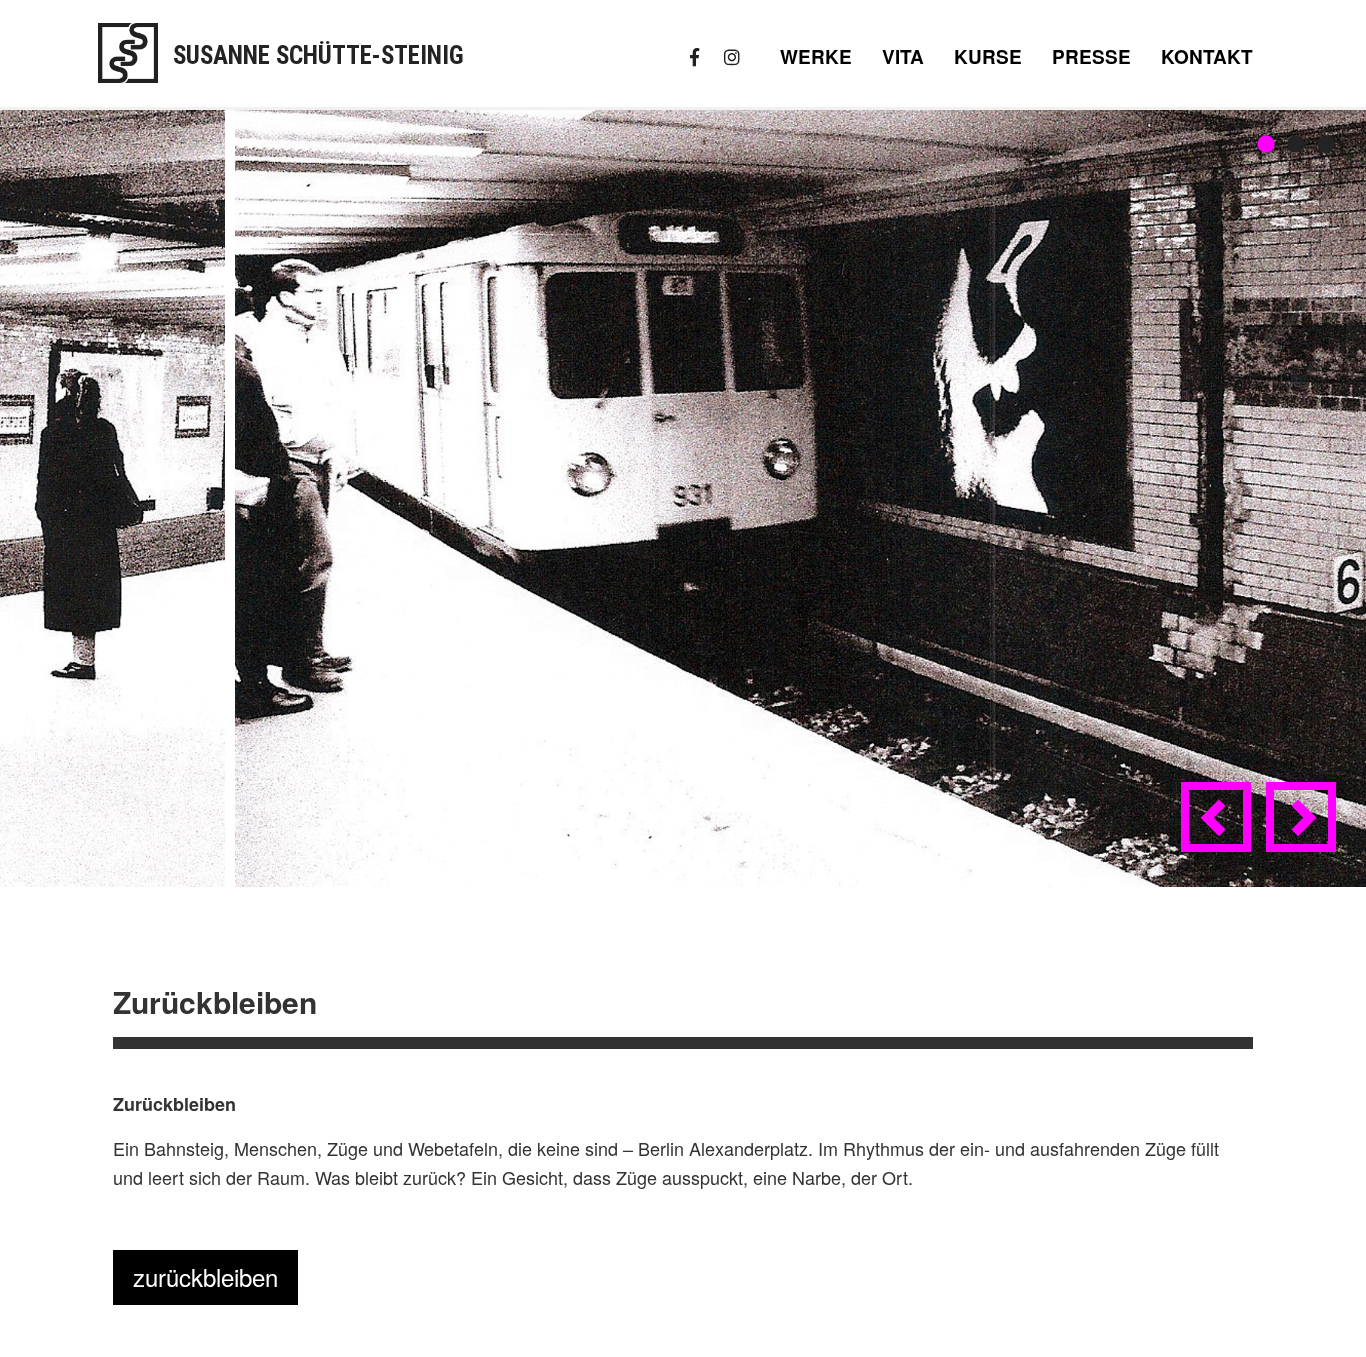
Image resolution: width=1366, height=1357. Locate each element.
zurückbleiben (205, 1276)
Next (1305, 833)
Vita (903, 56)
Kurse (988, 56)
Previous (1220, 833)
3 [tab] (1326, 145)
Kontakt (1207, 56)
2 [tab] (1296, 145)
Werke (816, 56)
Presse (1091, 56)
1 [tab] (1266, 145)
